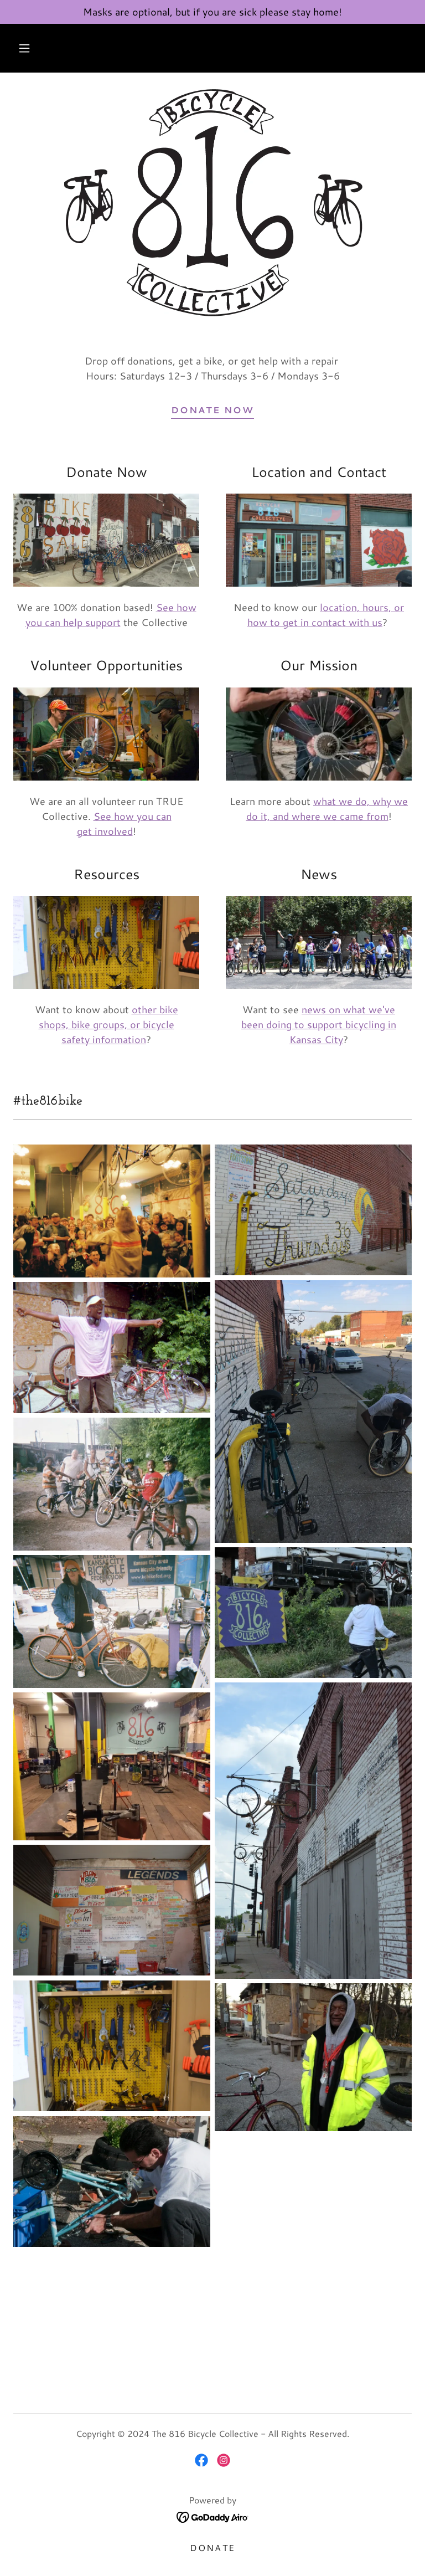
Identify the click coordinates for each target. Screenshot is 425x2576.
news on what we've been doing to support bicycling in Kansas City (319, 1024)
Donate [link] (213, 2547)
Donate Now (212, 410)
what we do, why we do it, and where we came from (327, 809)
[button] (24, 48)
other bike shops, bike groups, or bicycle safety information (108, 1024)
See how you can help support (111, 615)
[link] (201, 2460)
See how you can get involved (124, 823)
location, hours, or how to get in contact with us (326, 615)
